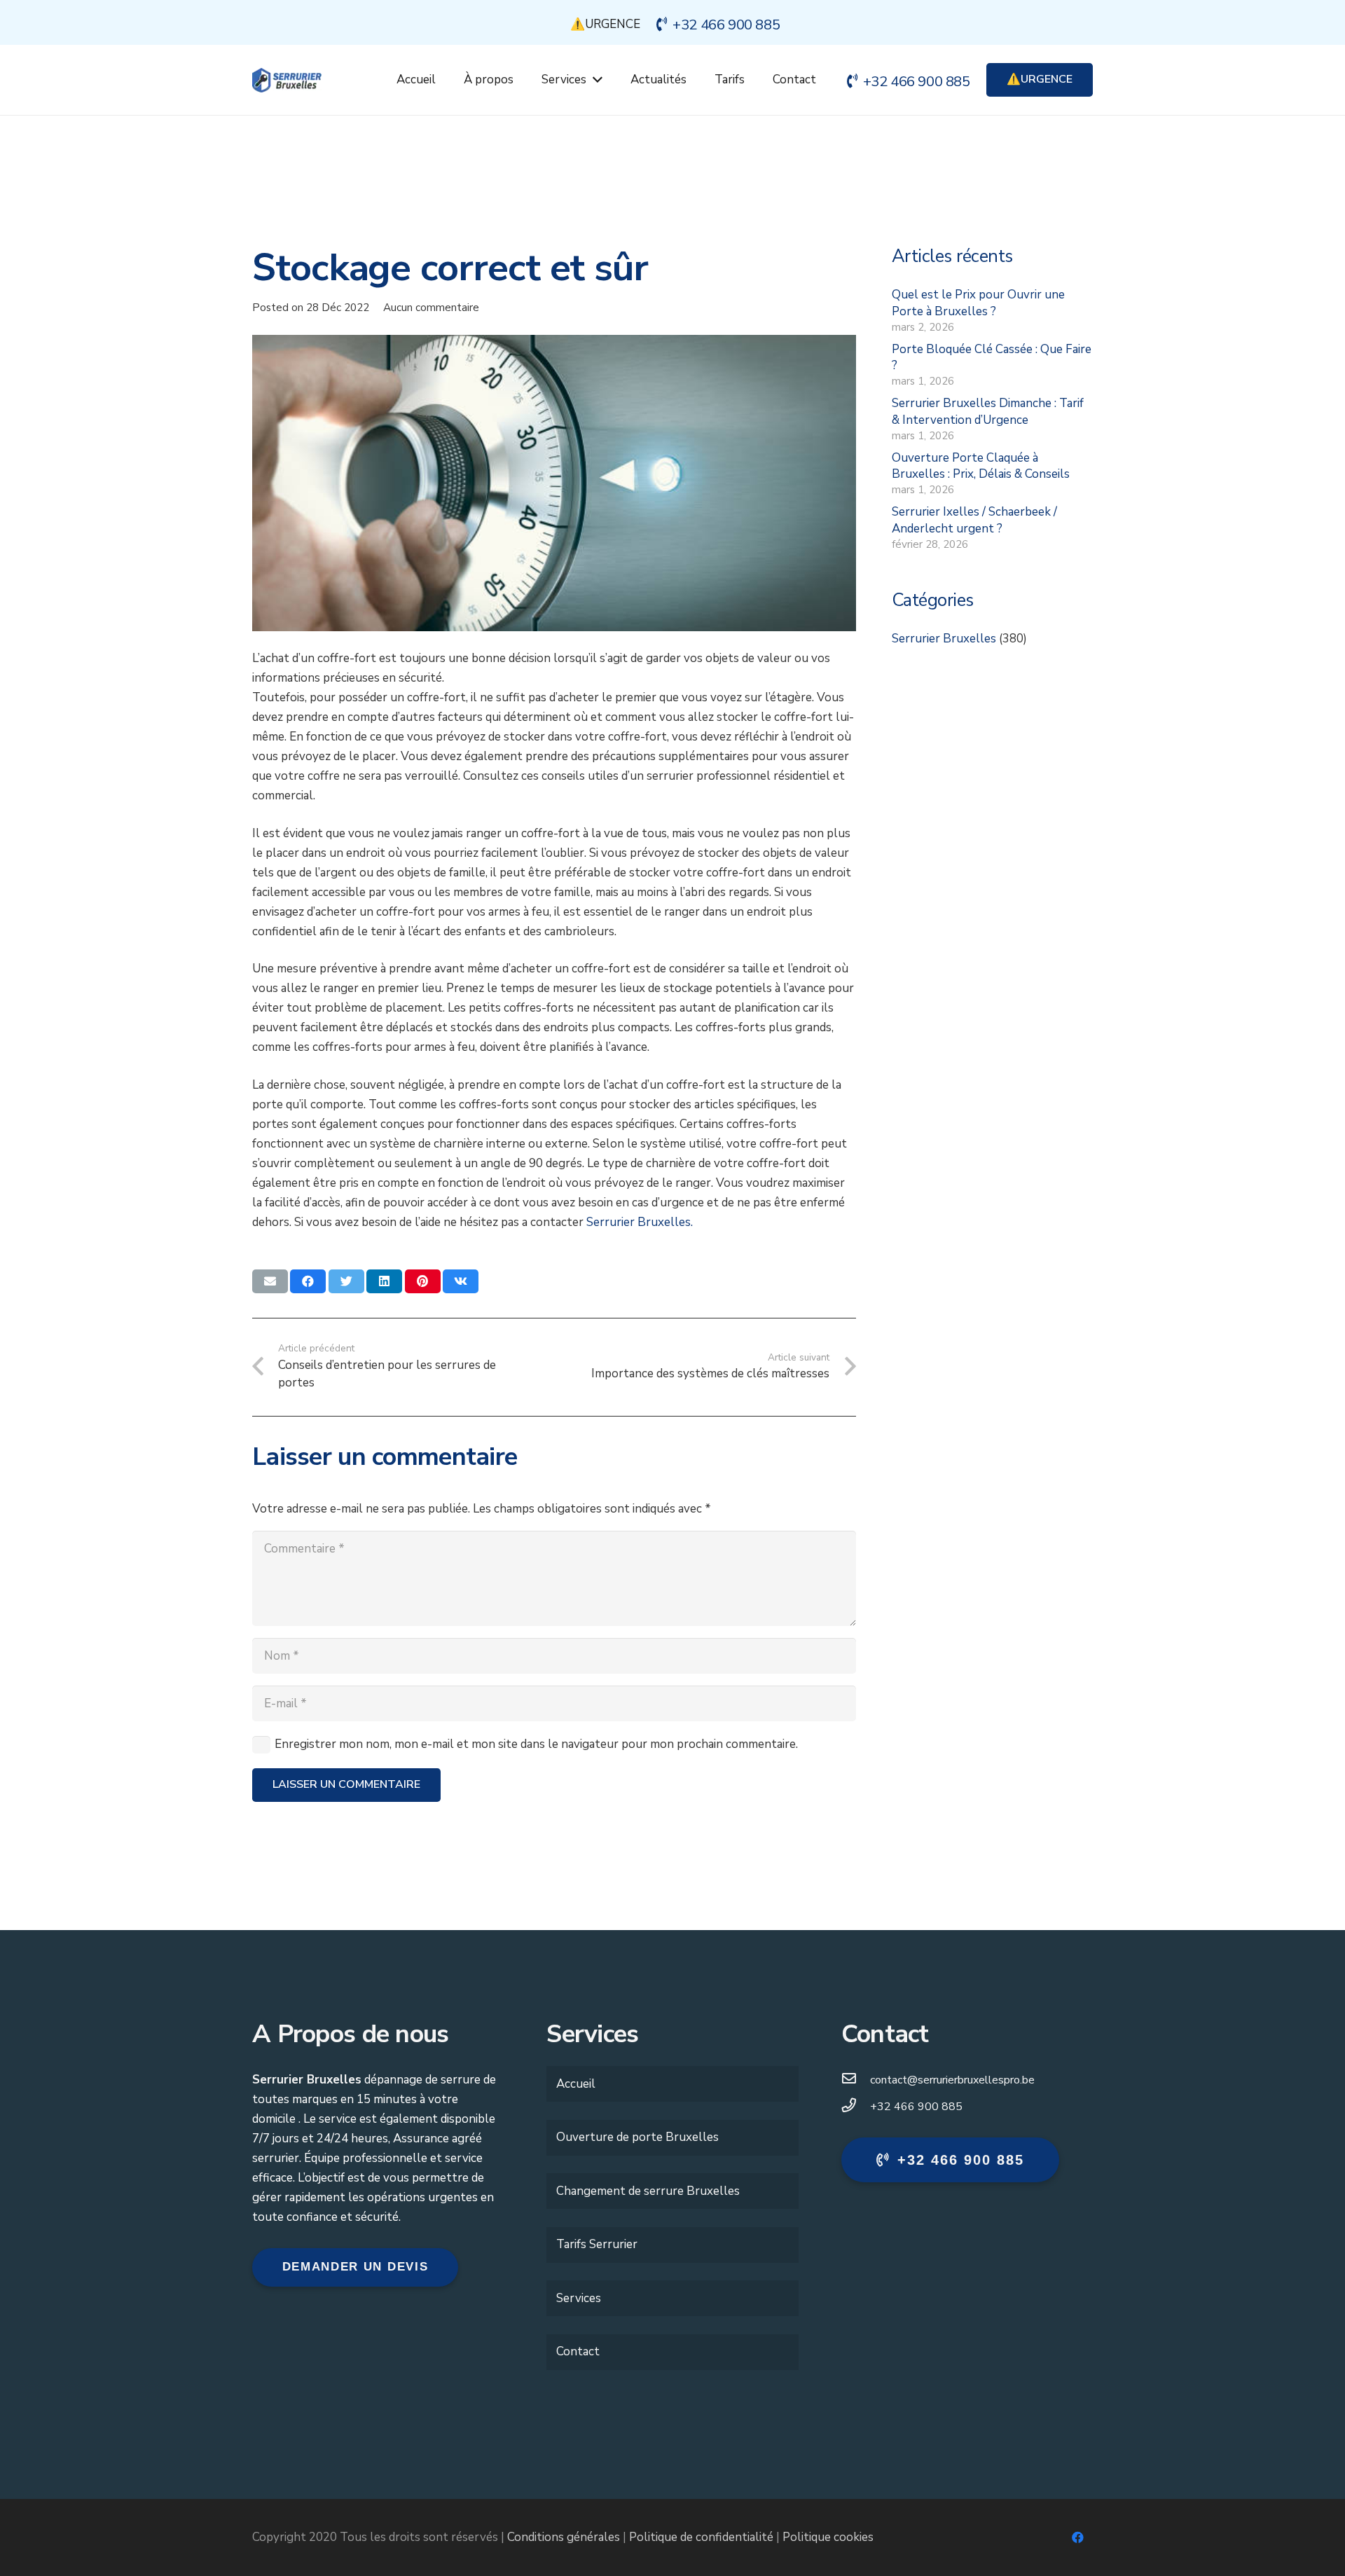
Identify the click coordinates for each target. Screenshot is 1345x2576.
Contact (578, 2351)
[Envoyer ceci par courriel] (270, 1281)
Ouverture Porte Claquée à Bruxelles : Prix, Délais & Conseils (981, 466)
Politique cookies (828, 2537)
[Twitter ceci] (346, 1281)
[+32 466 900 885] (856, 2107)
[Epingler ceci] (423, 1281)
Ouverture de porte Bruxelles (637, 2137)
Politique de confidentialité (701, 2537)
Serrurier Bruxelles (944, 639)
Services (579, 2298)
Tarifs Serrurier (597, 2244)
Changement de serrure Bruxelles (648, 2191)
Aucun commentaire (431, 308)
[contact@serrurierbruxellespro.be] (856, 2080)
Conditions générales (564, 2537)
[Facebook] (1078, 2538)
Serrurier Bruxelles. (640, 1222)
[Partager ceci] (308, 1281)
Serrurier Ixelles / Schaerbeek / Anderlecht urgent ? (974, 520)
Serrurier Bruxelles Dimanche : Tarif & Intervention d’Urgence (988, 412)
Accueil (576, 2084)
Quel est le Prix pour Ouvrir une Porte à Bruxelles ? (978, 303)
